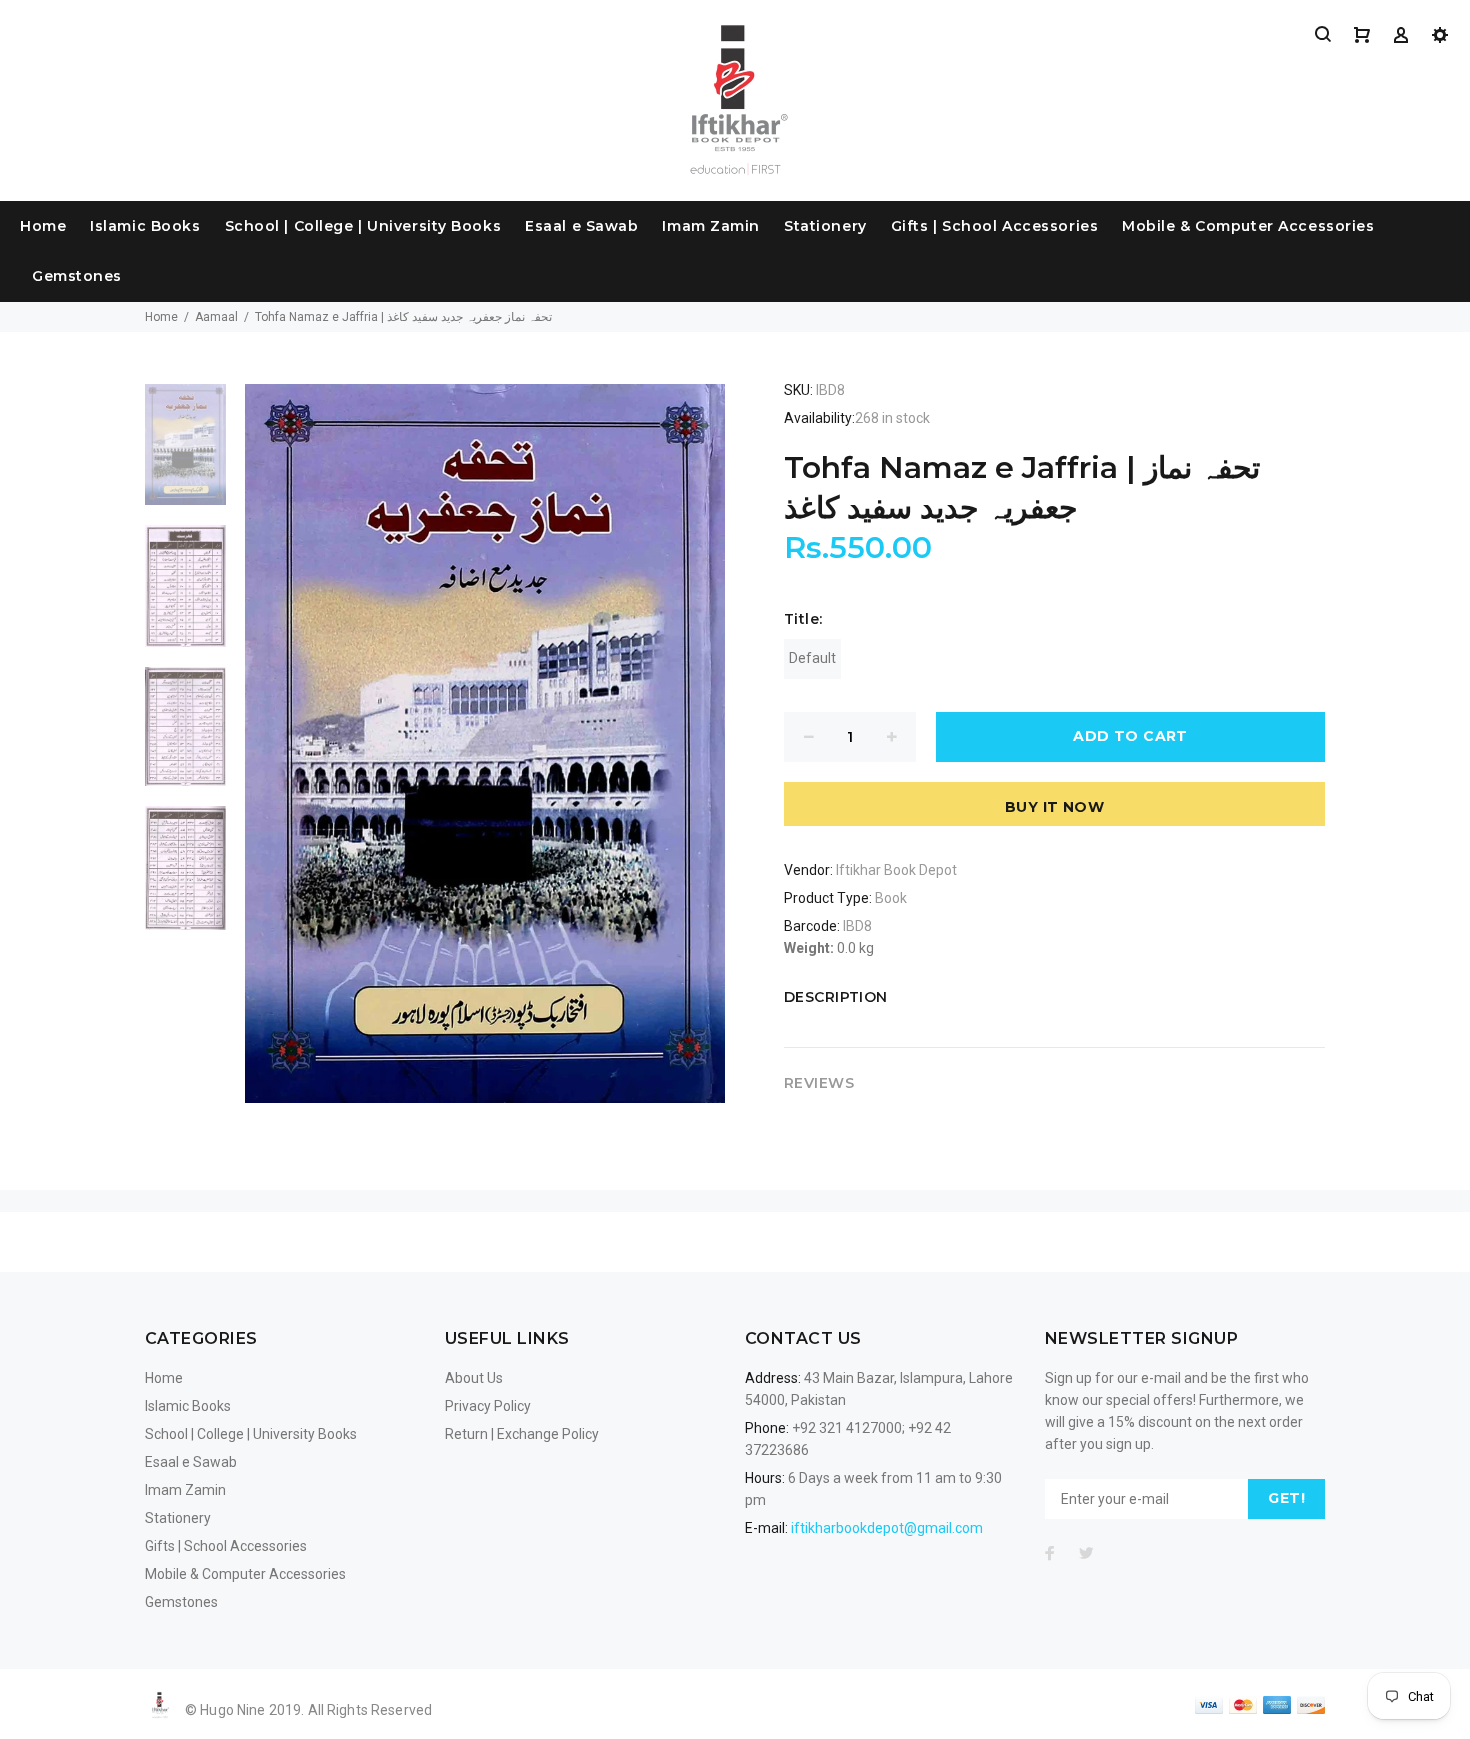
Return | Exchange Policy (522, 1434)
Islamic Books (145, 226)
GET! (1286, 1498)
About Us (474, 1378)
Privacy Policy (488, 1406)
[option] (185, 455)
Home (43, 226)
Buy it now (1054, 807)
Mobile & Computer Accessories (1248, 226)
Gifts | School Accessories (995, 226)
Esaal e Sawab (581, 226)
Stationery (825, 226)
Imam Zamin (711, 226)
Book (891, 898)
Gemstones (77, 276)
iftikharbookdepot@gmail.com (887, 1528)
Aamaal (216, 317)
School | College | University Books (363, 226)
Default (812, 658)
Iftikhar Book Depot (896, 870)
